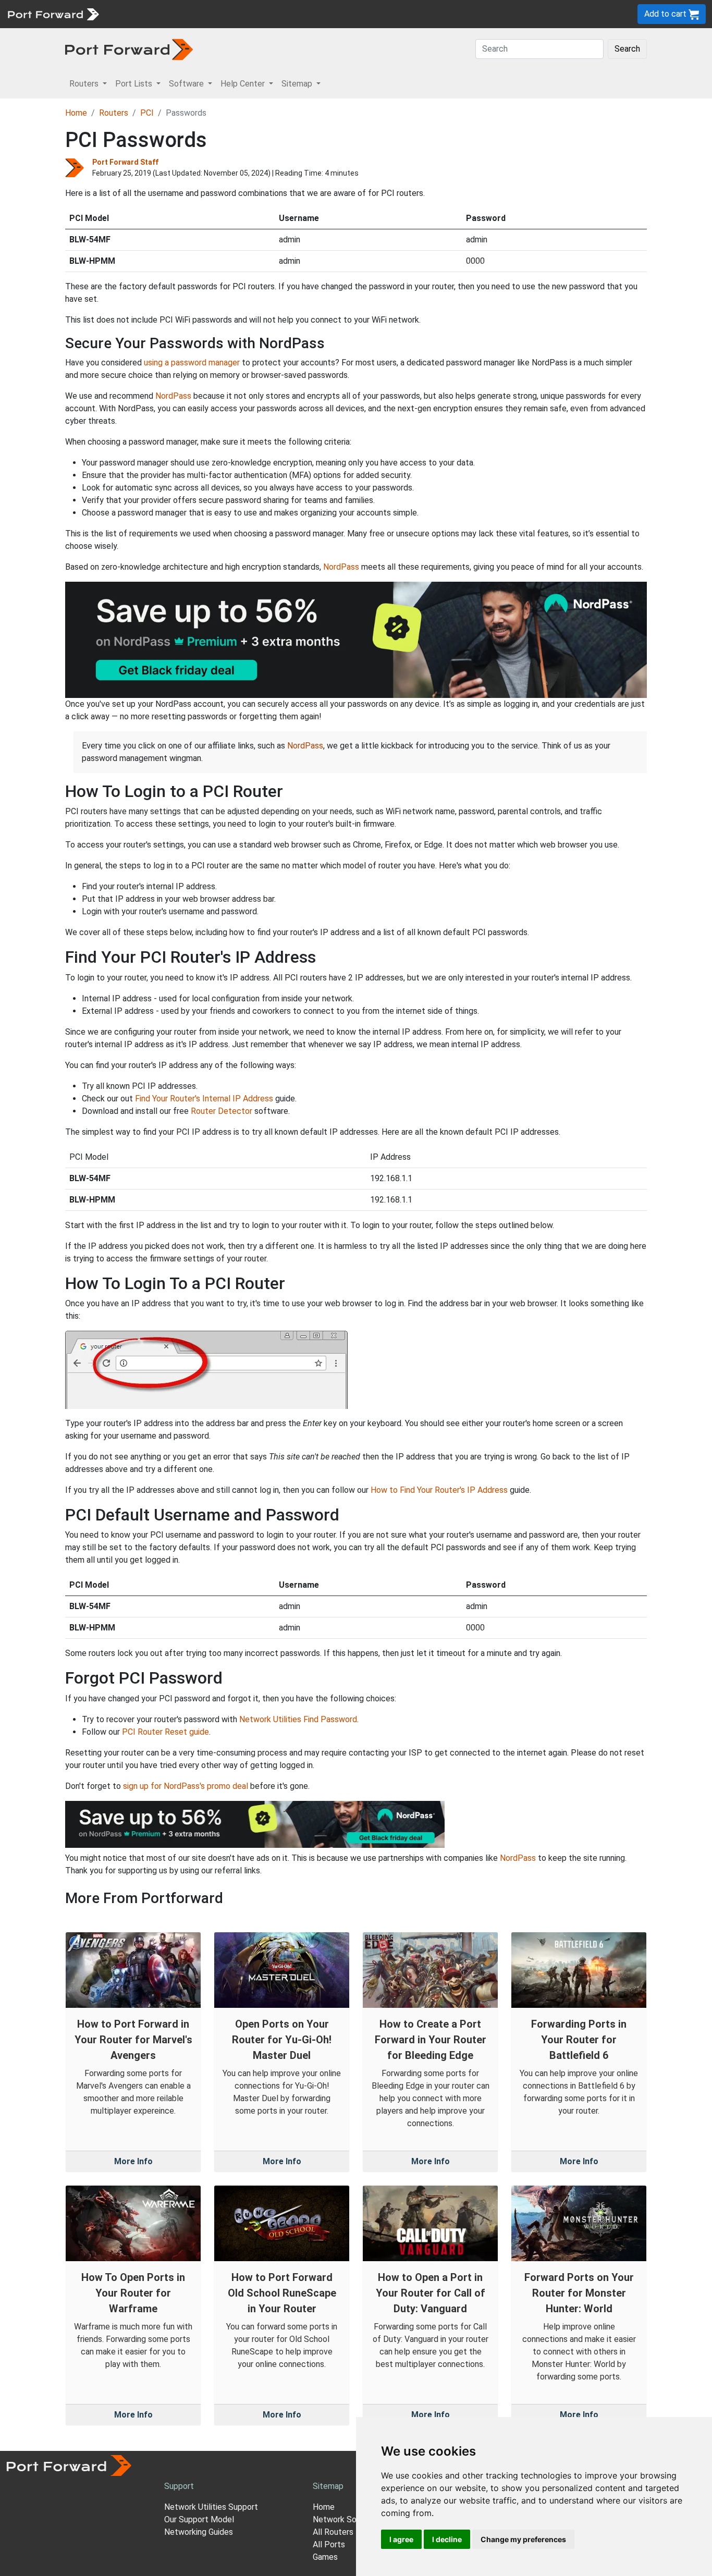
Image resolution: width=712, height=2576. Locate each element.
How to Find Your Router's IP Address (439, 1490)
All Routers (333, 2532)
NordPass (173, 396)
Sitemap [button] (298, 84)
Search (627, 49)
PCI (147, 113)
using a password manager (192, 363)
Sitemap (323, 14)
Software (229, 14)
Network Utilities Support (211, 2507)
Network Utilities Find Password (298, 1719)
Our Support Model (199, 2519)
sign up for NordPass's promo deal (186, 1786)
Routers (143, 14)
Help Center (277, 14)
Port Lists (185, 14)
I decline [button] (447, 2539)
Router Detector (222, 1111)
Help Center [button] (244, 84)
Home (76, 113)
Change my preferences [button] (523, 2539)
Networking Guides (199, 2532)
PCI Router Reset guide (165, 1732)
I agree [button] (401, 2539)
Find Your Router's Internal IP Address (204, 1099)
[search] (352, 14)
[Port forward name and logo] (53, 13)
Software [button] (187, 84)
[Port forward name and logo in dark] (129, 49)
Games (325, 2557)
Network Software (347, 2519)
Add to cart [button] (666, 14)
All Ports (329, 2544)
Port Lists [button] (135, 84)
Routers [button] (85, 84)
